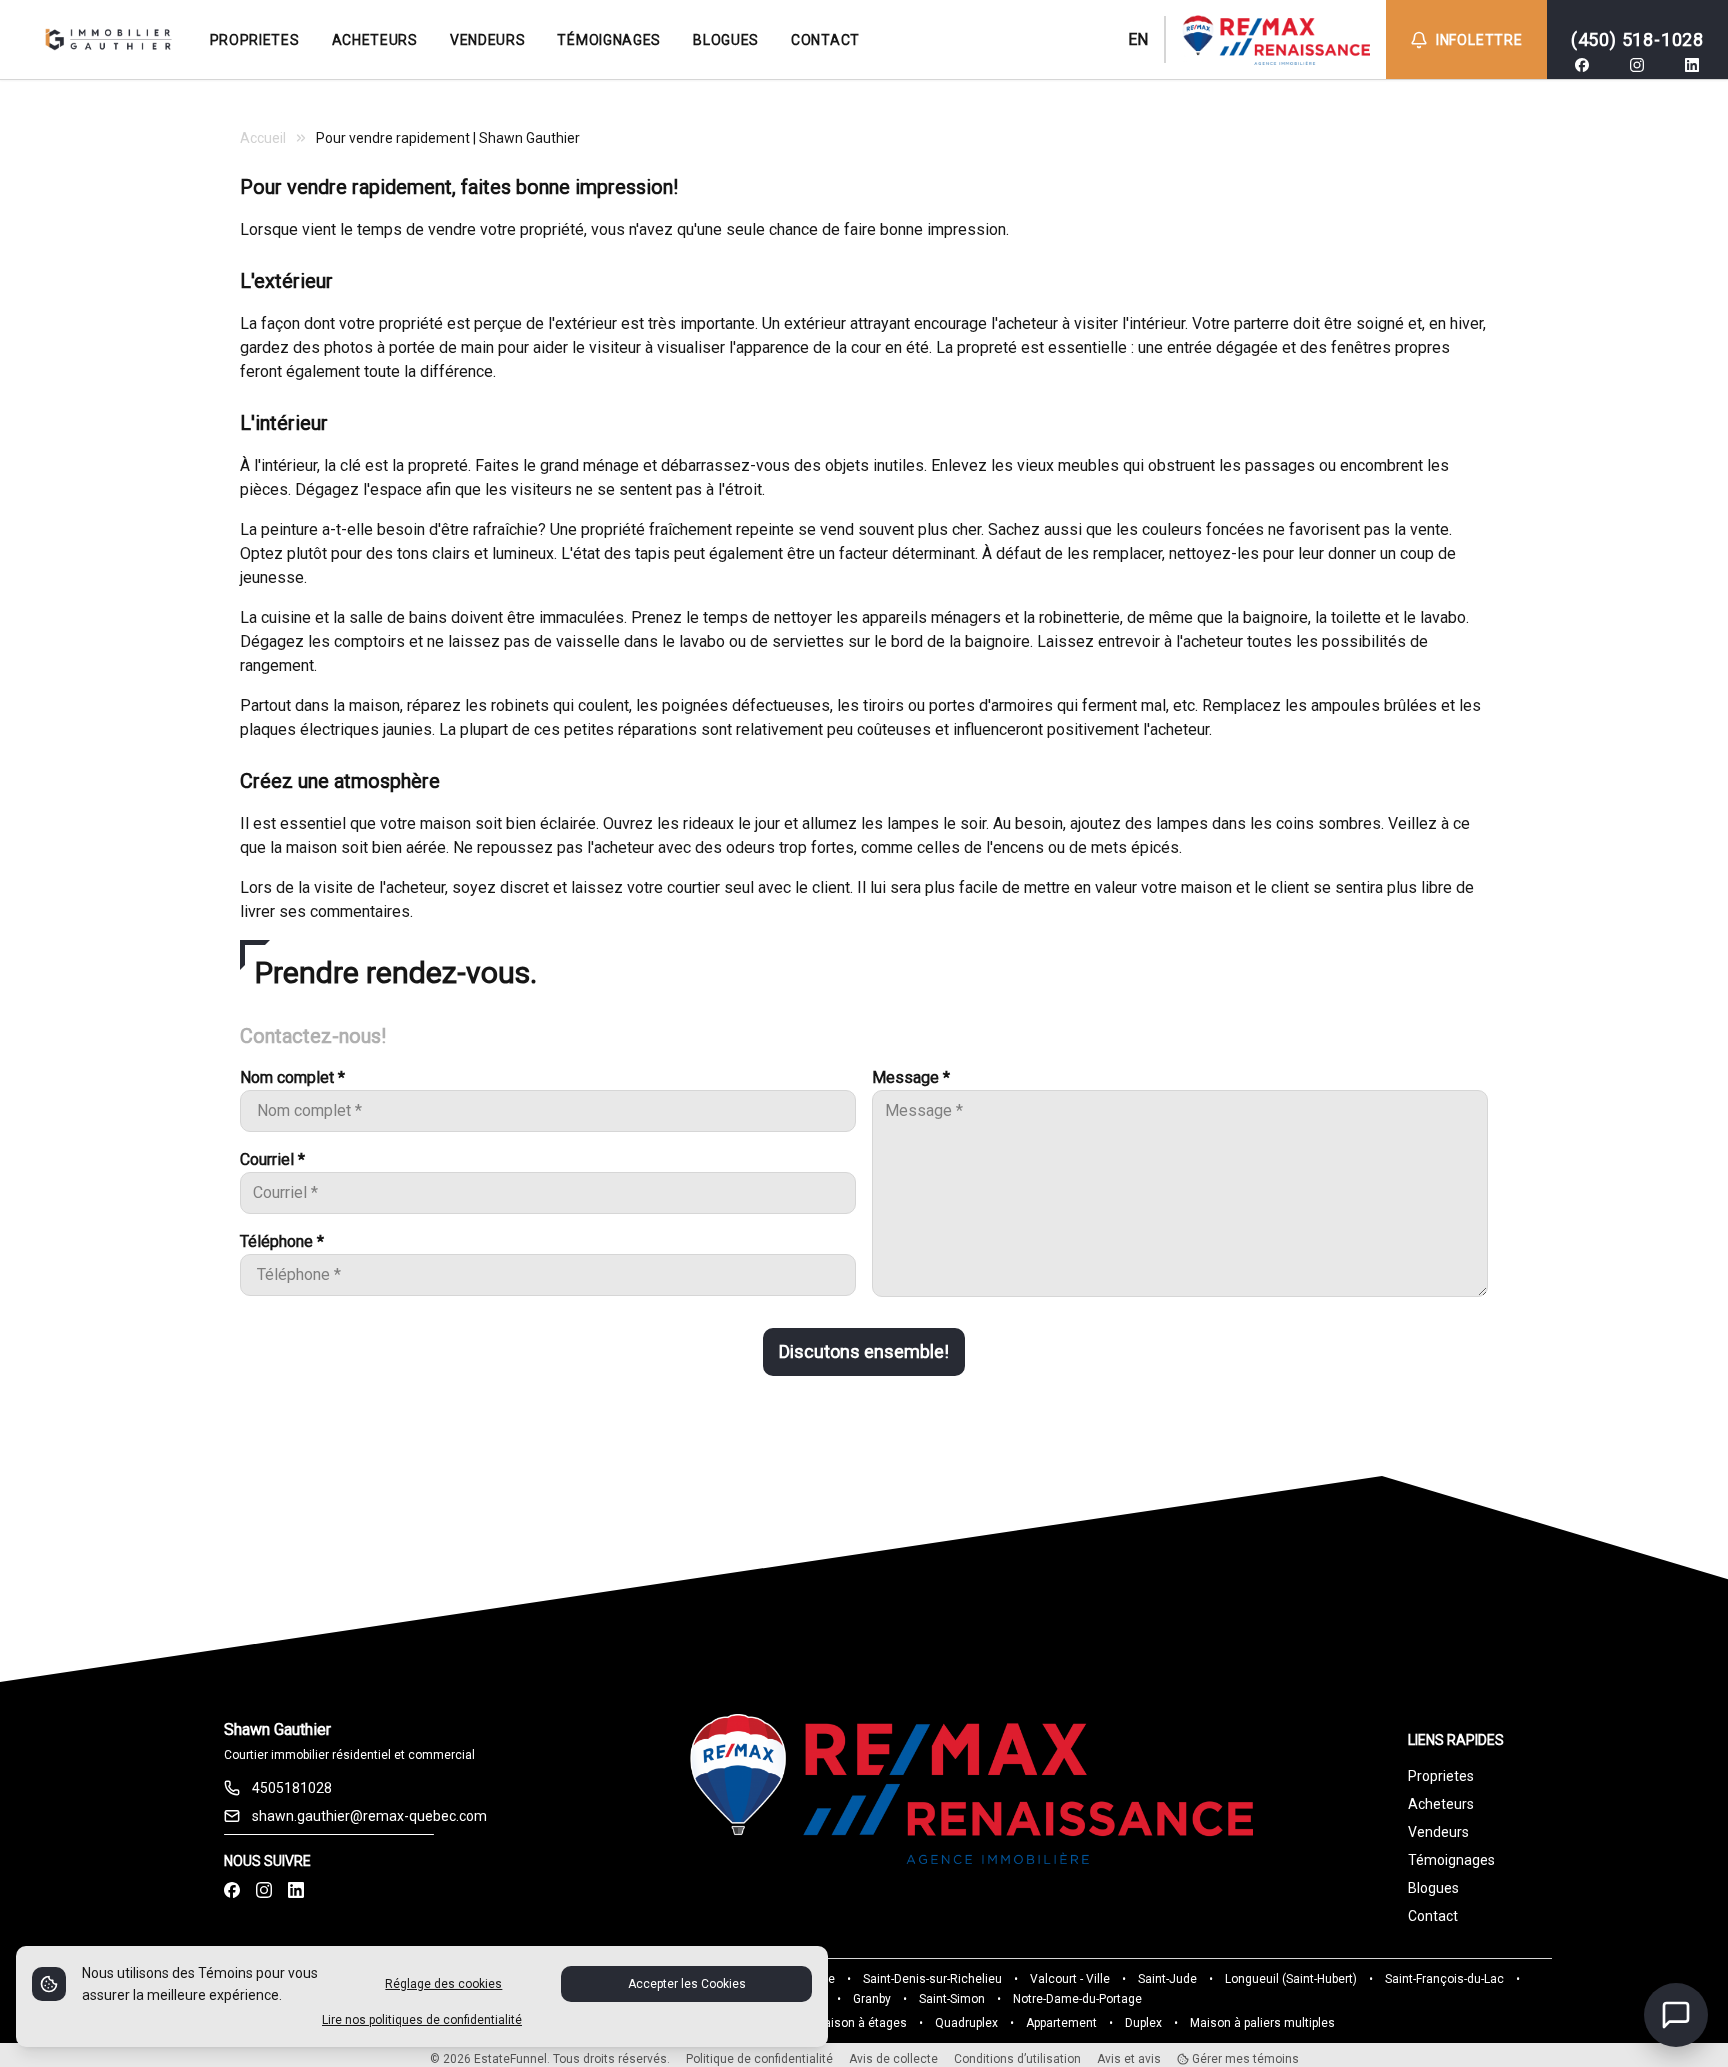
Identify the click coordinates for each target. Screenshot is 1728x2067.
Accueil (263, 138)
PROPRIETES (255, 40)
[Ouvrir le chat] (1676, 2015)
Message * (911, 1077)
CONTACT (825, 40)
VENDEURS (488, 40)
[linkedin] (1692, 65)
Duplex (1143, 2023)
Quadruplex (966, 2023)
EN (1138, 39)
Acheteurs (1441, 1804)
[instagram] (1637, 65)
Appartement (1061, 2023)
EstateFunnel (510, 2059)
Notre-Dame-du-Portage (1077, 1999)
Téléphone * (282, 1241)
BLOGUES (726, 40)
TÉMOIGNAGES (609, 40)
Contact (1433, 1916)
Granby (872, 1999)
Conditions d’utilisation (1017, 2059)
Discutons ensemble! (864, 1351)
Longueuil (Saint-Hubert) (1291, 1979)
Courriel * (272, 1159)
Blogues (1433, 1888)
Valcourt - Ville (1070, 1979)
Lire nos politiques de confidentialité (422, 2020)
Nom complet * (292, 1077)
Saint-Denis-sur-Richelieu (932, 1979)
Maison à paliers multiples (1262, 2023)
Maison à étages (860, 2023)
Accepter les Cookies (687, 1984)
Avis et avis (1129, 2059)
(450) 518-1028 (1637, 39)
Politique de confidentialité (759, 2059)
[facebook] (1582, 65)
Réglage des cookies (443, 1984)
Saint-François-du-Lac (1444, 1979)
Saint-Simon (952, 1999)
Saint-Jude (1167, 1979)
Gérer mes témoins (1244, 2059)
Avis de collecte (893, 2059)
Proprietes (1441, 1776)
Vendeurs (1438, 1832)
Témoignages (1451, 1860)
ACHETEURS (375, 40)
